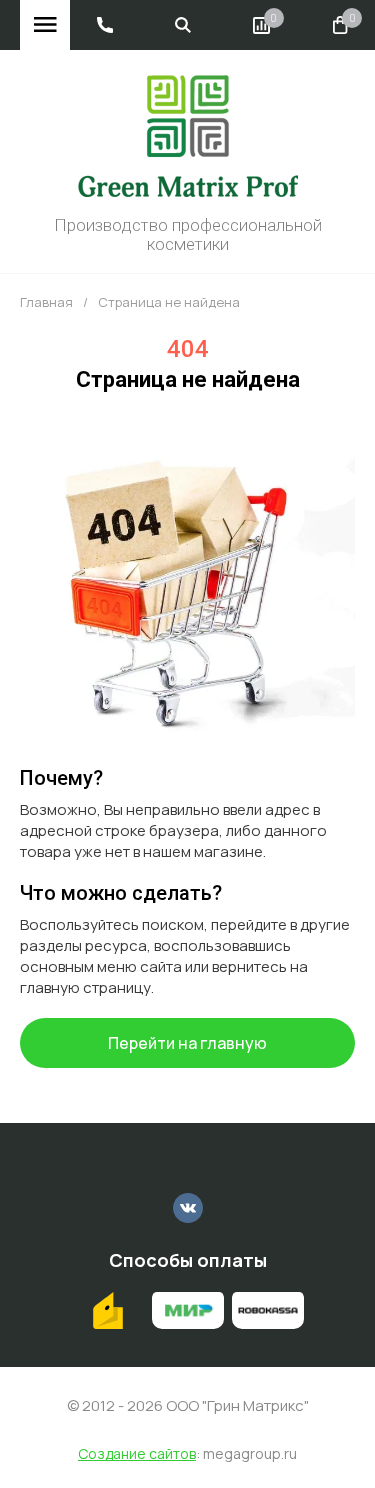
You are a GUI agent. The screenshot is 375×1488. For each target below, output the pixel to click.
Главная (46, 302)
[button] (105, 25)
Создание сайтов (137, 1454)
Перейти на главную (187, 1043)
